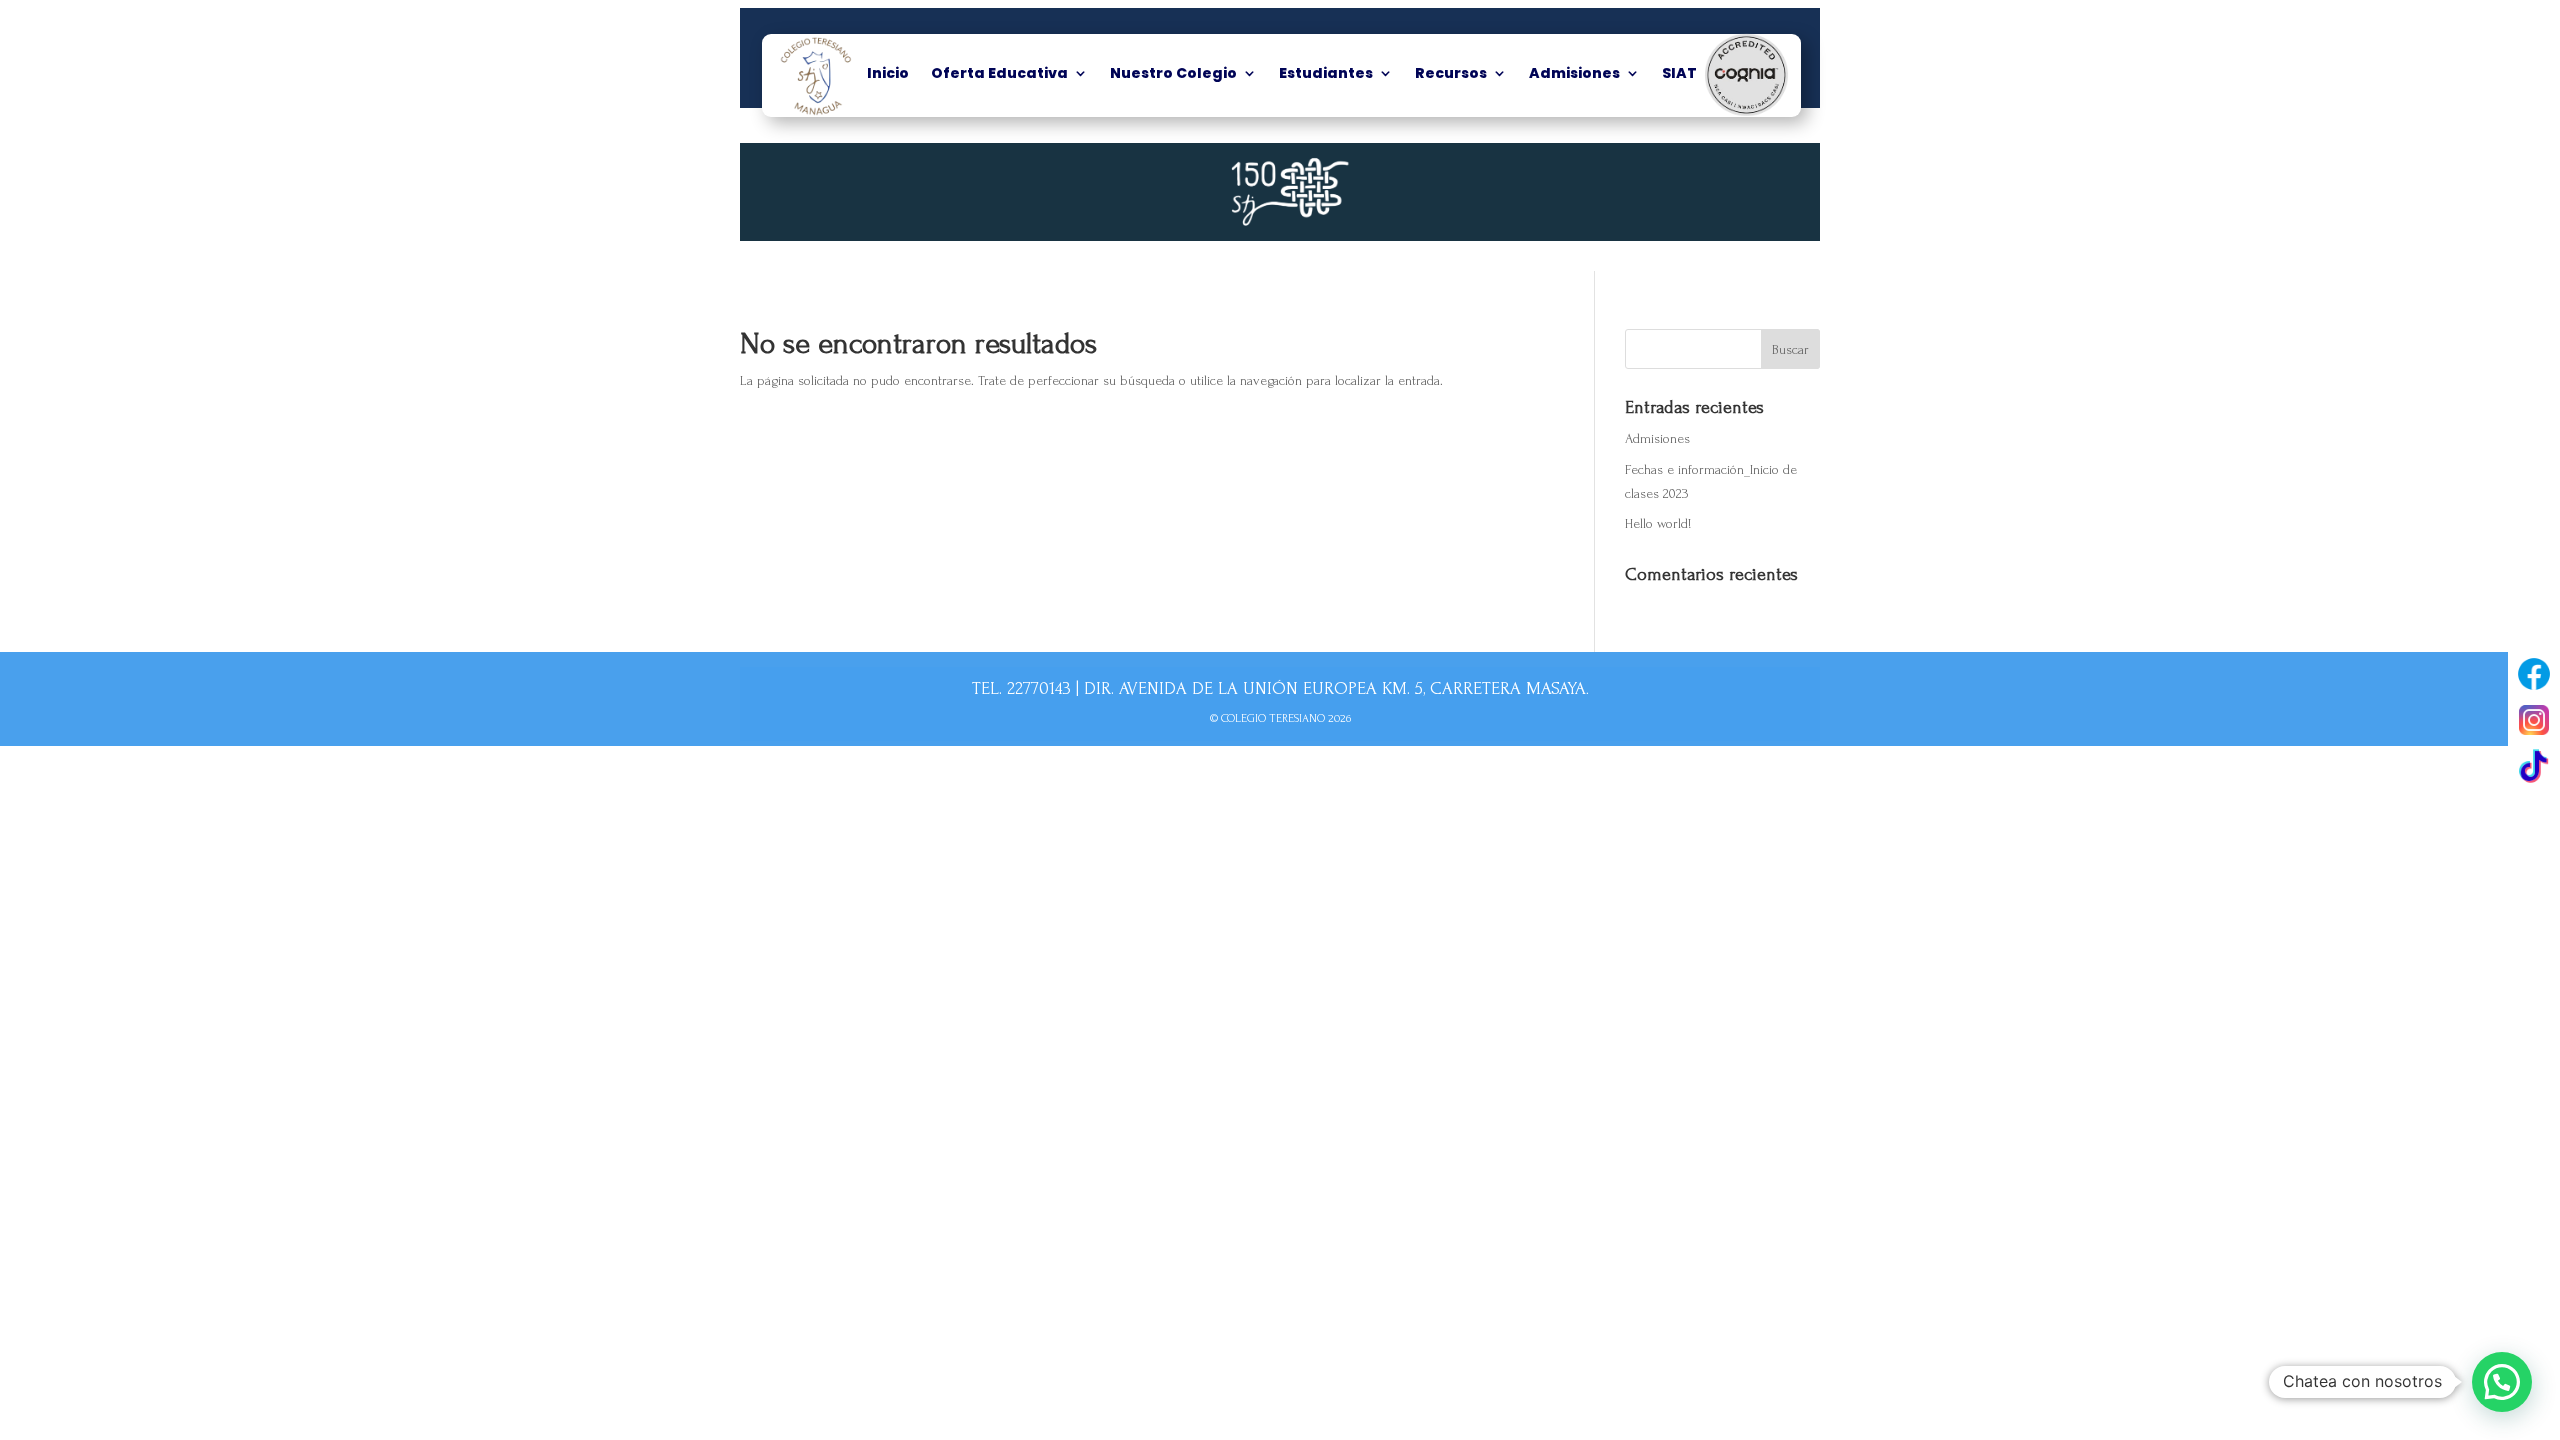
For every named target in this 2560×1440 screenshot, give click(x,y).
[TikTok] (2534, 766)
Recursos (1451, 74)
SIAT (1679, 74)
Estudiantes (1326, 74)
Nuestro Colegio (1173, 74)
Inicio (888, 74)
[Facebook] (2534, 674)
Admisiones (1574, 74)
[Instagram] (2534, 720)
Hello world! (1658, 523)
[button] (2502, 1382)
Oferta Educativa (999, 74)
